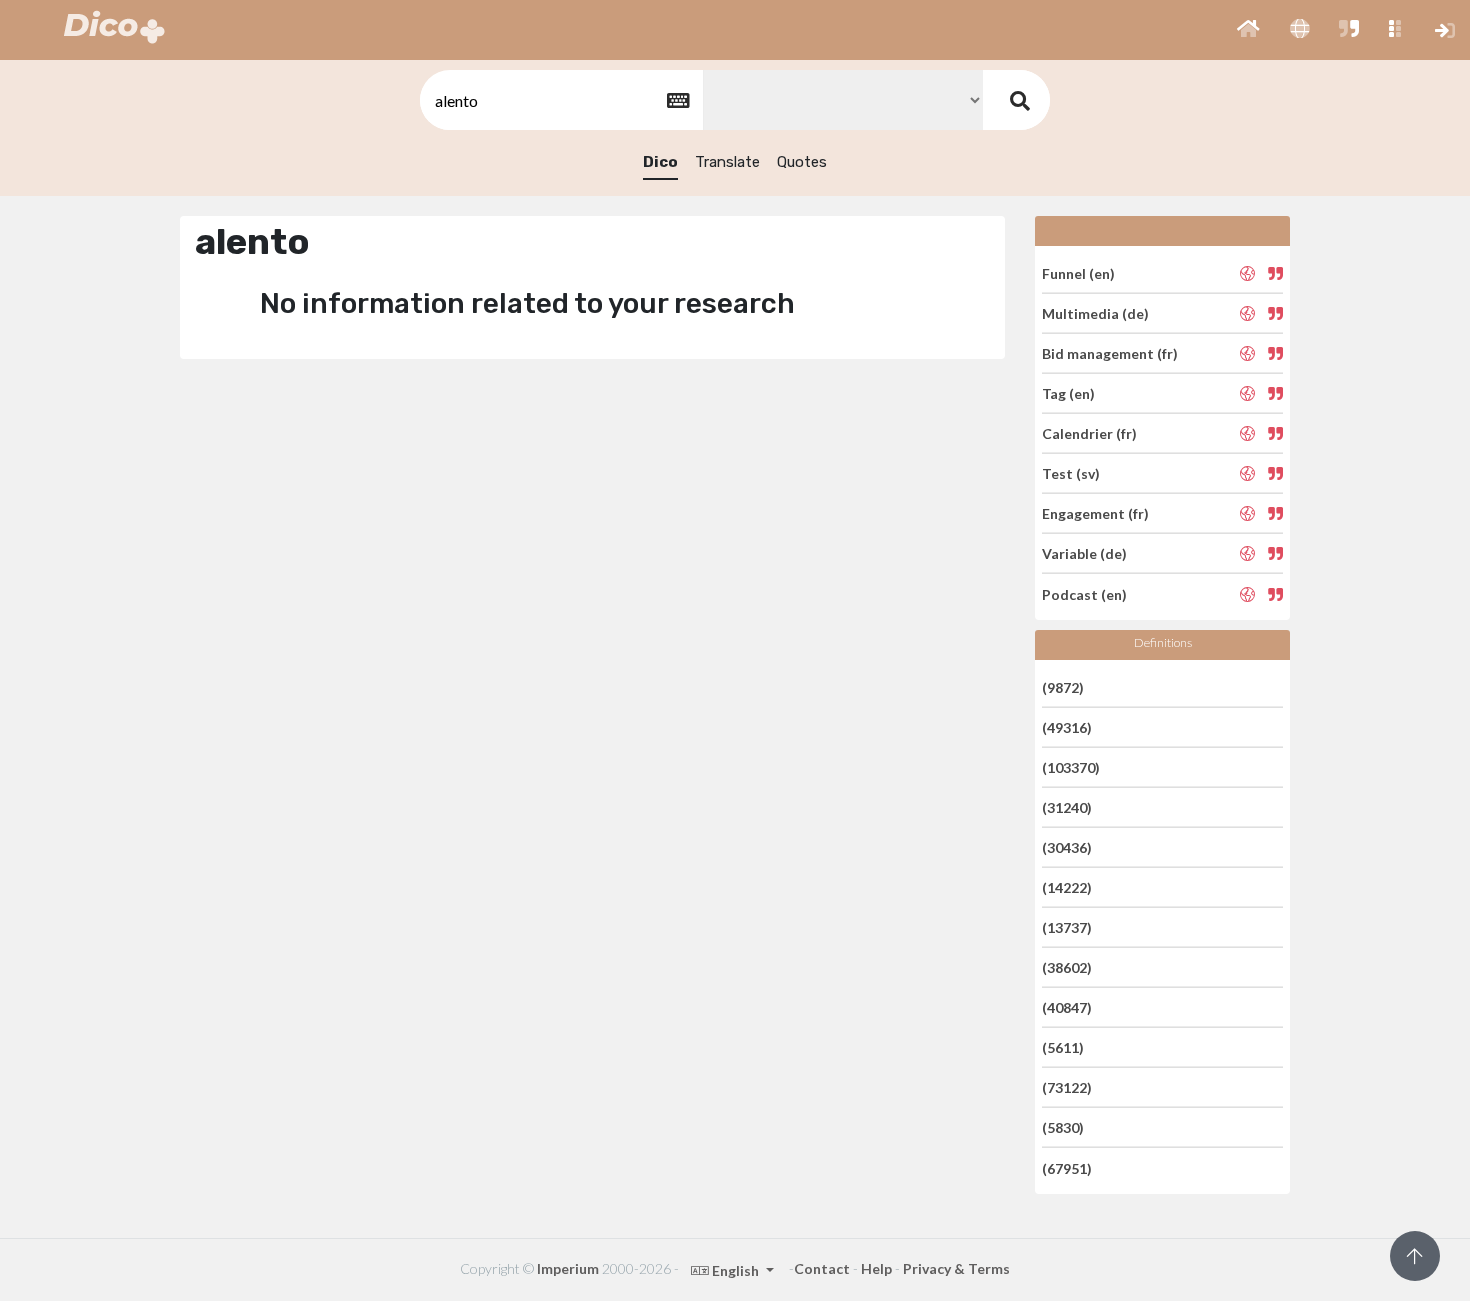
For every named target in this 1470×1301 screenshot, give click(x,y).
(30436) (1067, 847)
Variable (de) (1084, 553)
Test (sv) (1071, 473)
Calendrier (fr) (1089, 433)
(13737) (1067, 927)
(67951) (1067, 1167)
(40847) (1067, 1007)
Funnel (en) (1078, 272)
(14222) (1067, 887)
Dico (660, 162)
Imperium (568, 1268)
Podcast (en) (1084, 593)
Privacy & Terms (956, 1268)
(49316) (1067, 727)
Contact (822, 1268)
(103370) (1071, 767)
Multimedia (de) (1095, 313)
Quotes (802, 162)
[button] (1248, 30)
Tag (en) (1068, 393)
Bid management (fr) (1110, 353)
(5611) (1063, 1047)
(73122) (1067, 1087)
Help (876, 1268)
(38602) (1067, 967)
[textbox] (560, 100)
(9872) (1063, 686)
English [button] (735, 1270)
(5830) (1063, 1127)
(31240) (1067, 807)
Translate (727, 162)
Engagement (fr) (1095, 513)
